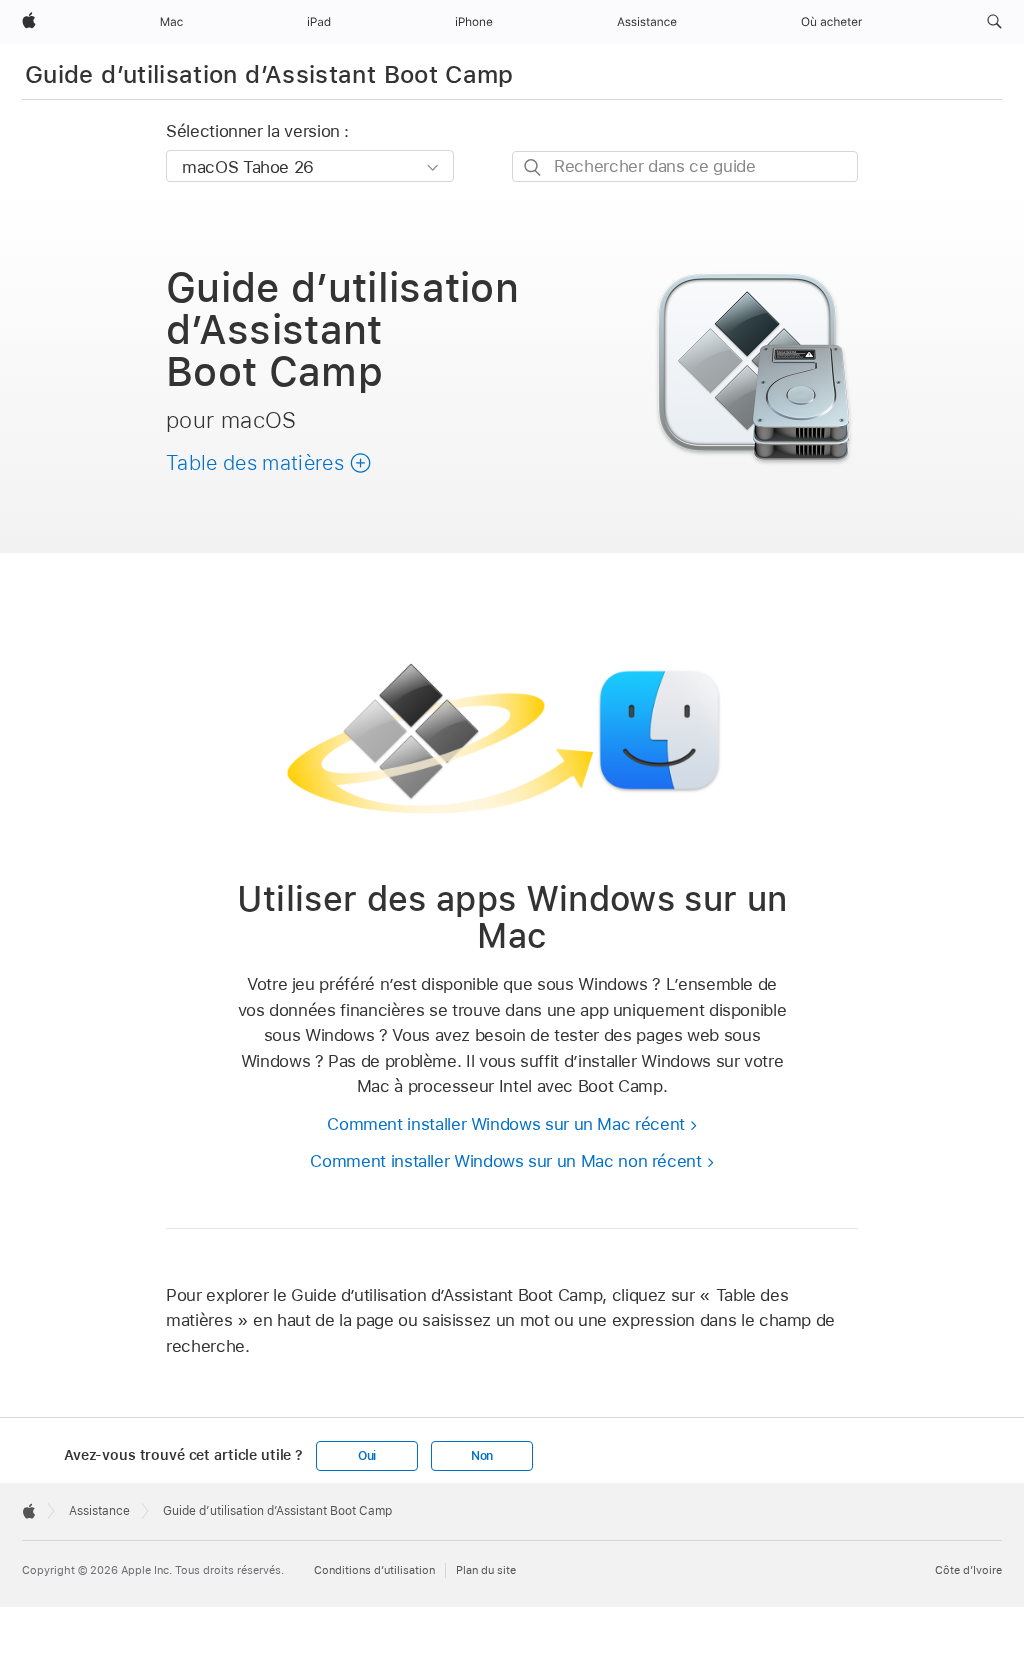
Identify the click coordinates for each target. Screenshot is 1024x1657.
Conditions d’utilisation (374, 1570)
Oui (367, 1456)
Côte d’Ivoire (968, 1570)
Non (482, 1456)
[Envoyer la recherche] (533, 167)
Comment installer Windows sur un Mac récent (506, 1124)
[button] (994, 22)
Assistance (99, 1511)
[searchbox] (685, 166)
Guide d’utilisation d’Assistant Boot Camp (269, 74)
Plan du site (486, 1570)
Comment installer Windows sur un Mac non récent (505, 1161)
